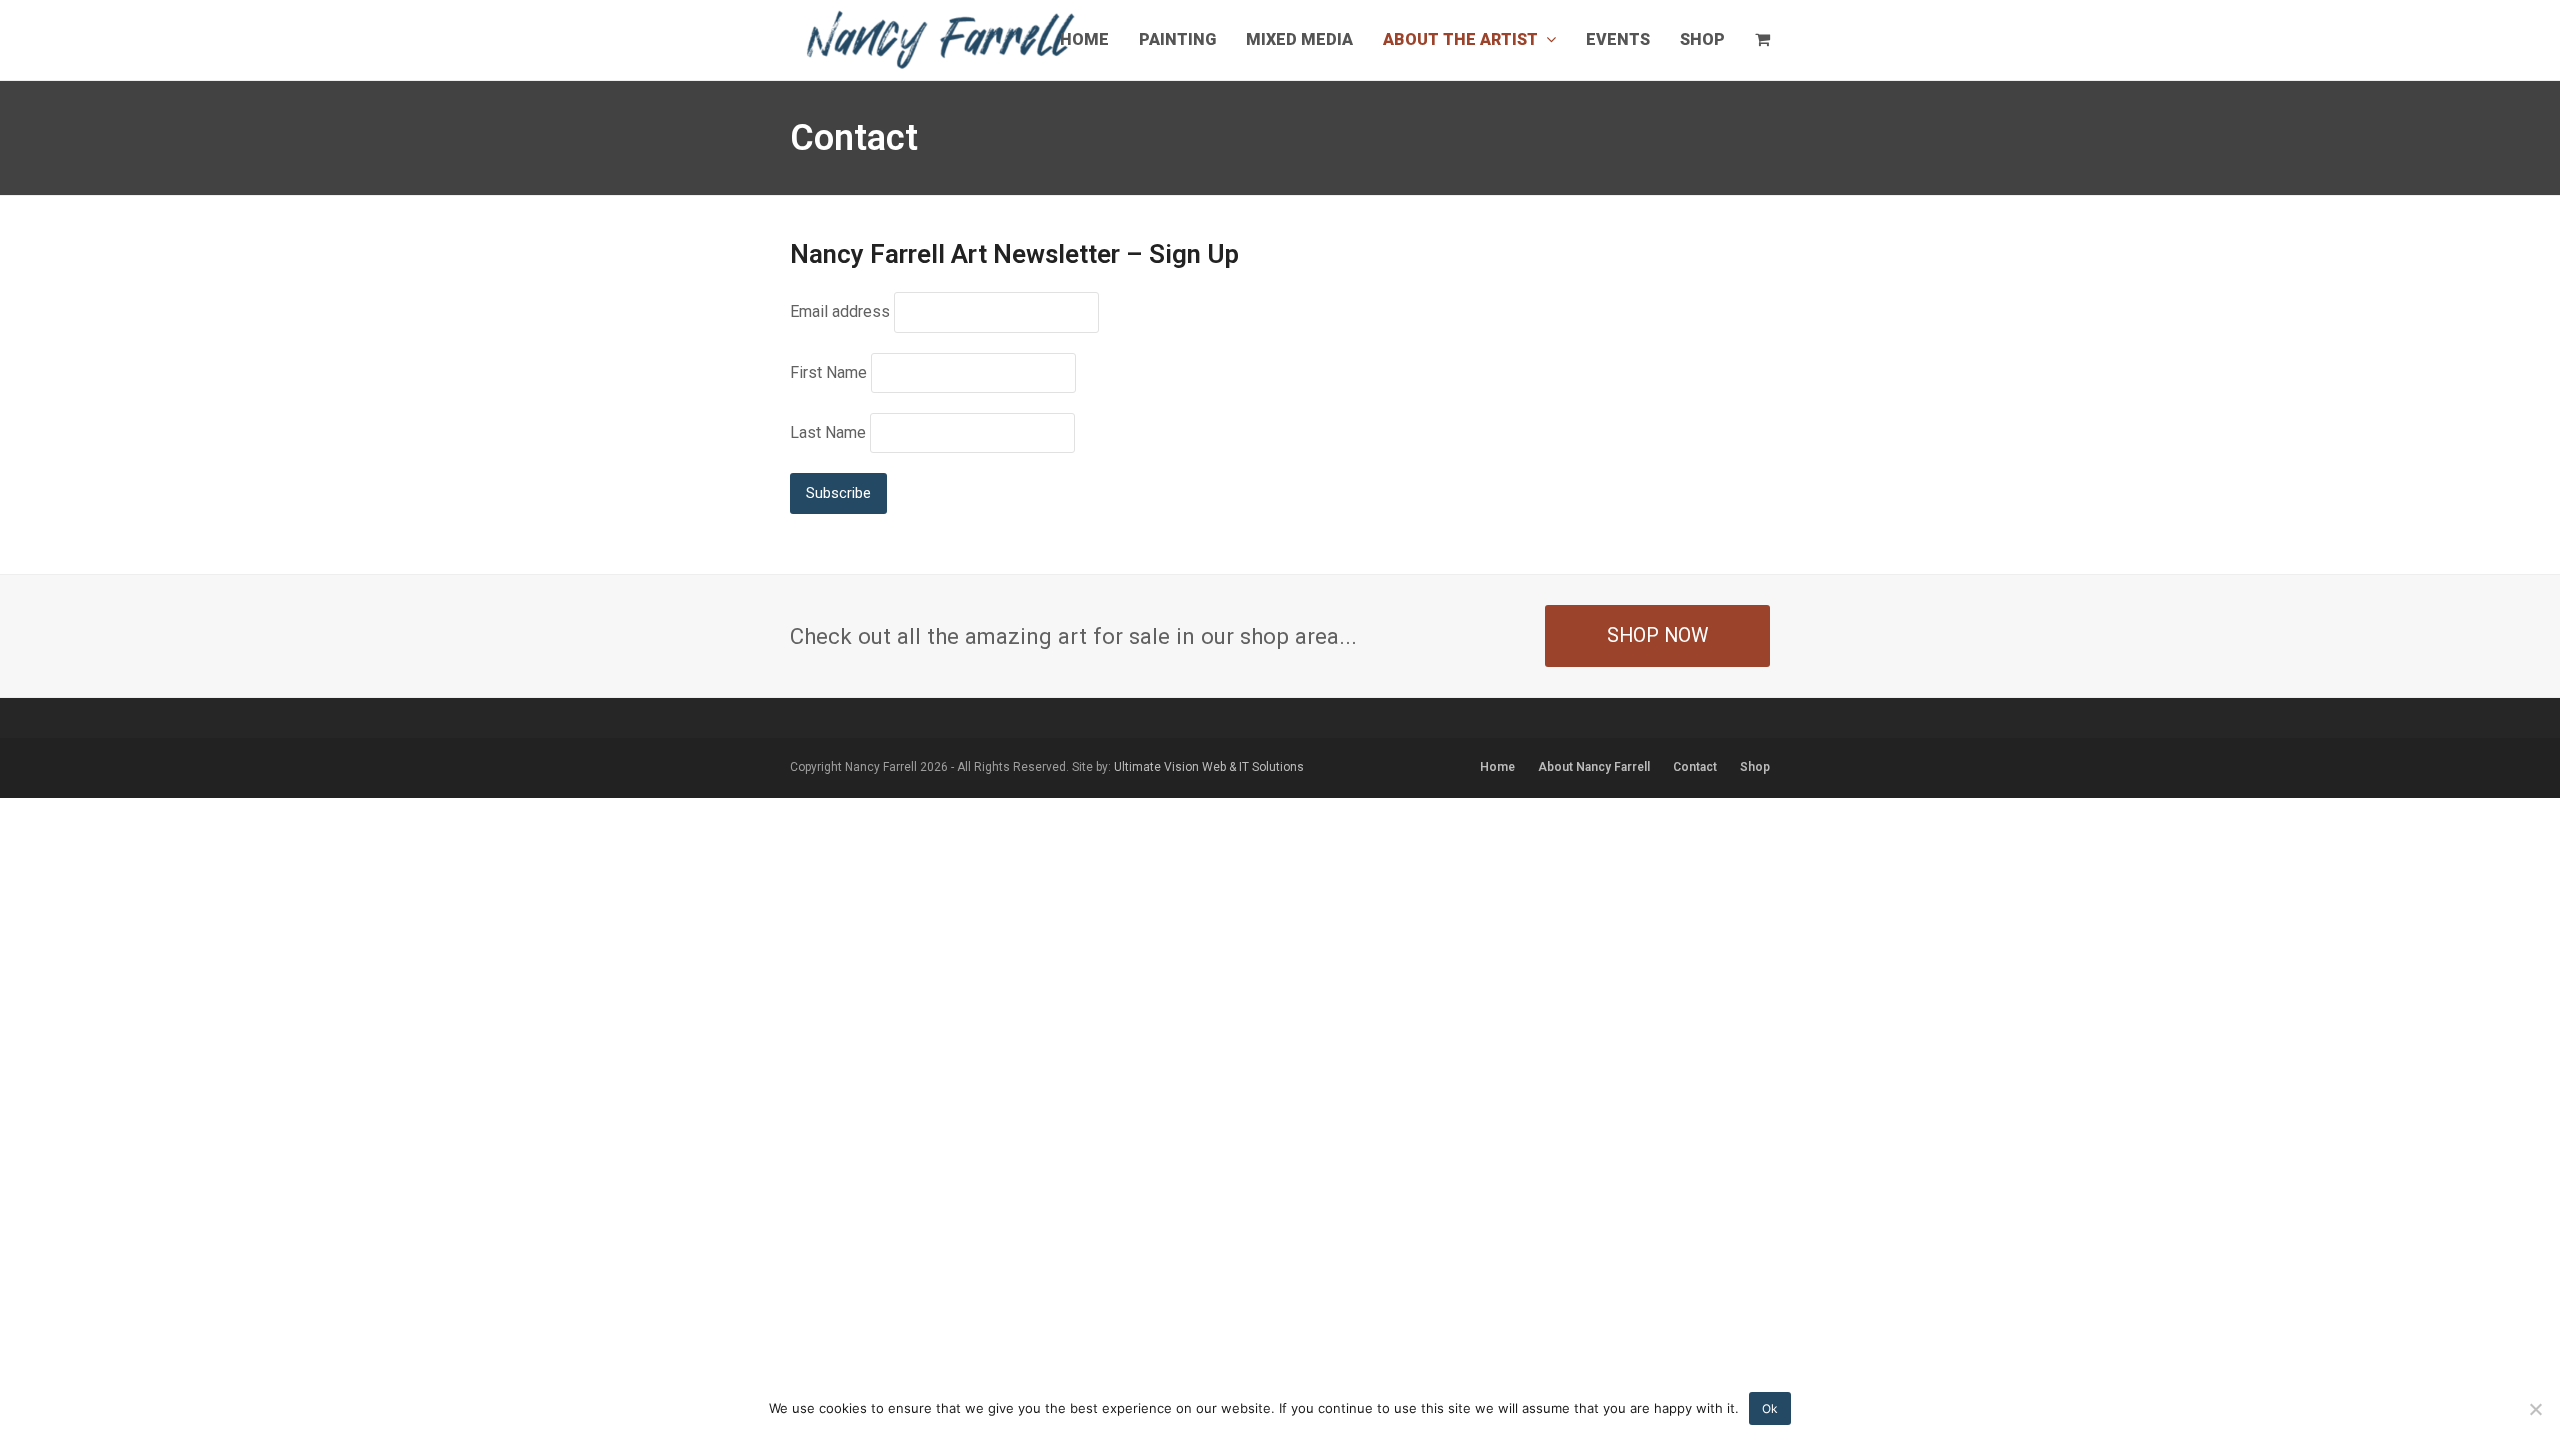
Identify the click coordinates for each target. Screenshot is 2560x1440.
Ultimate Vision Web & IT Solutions (1209, 767)
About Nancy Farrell (1594, 767)
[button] (1762, 40)
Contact (1695, 767)
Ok (1770, 1408)
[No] (2535, 1409)
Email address (840, 311)
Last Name (828, 432)
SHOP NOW (1657, 635)
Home (1497, 767)
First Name (828, 372)
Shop (1755, 767)
